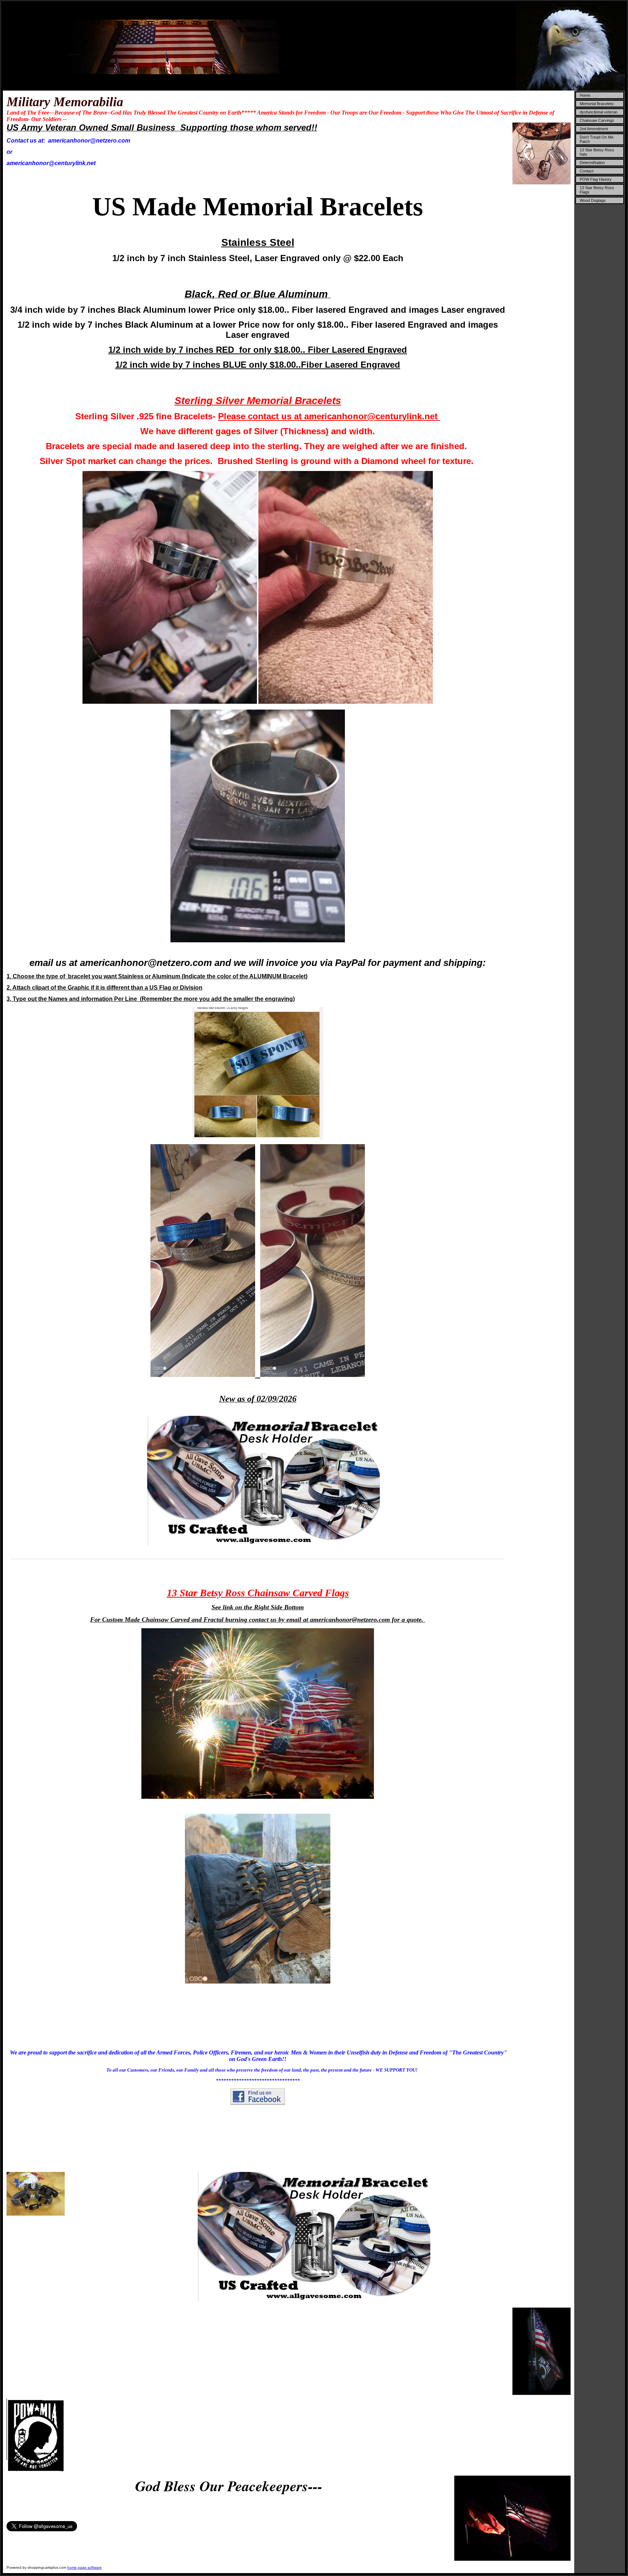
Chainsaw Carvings (597, 120)
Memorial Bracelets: (597, 104)
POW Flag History (596, 179)
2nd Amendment (594, 129)
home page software (84, 2567)
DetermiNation (592, 163)
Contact (587, 171)
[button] (12, 1553)
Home (585, 95)
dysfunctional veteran (599, 112)
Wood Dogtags (593, 200)
